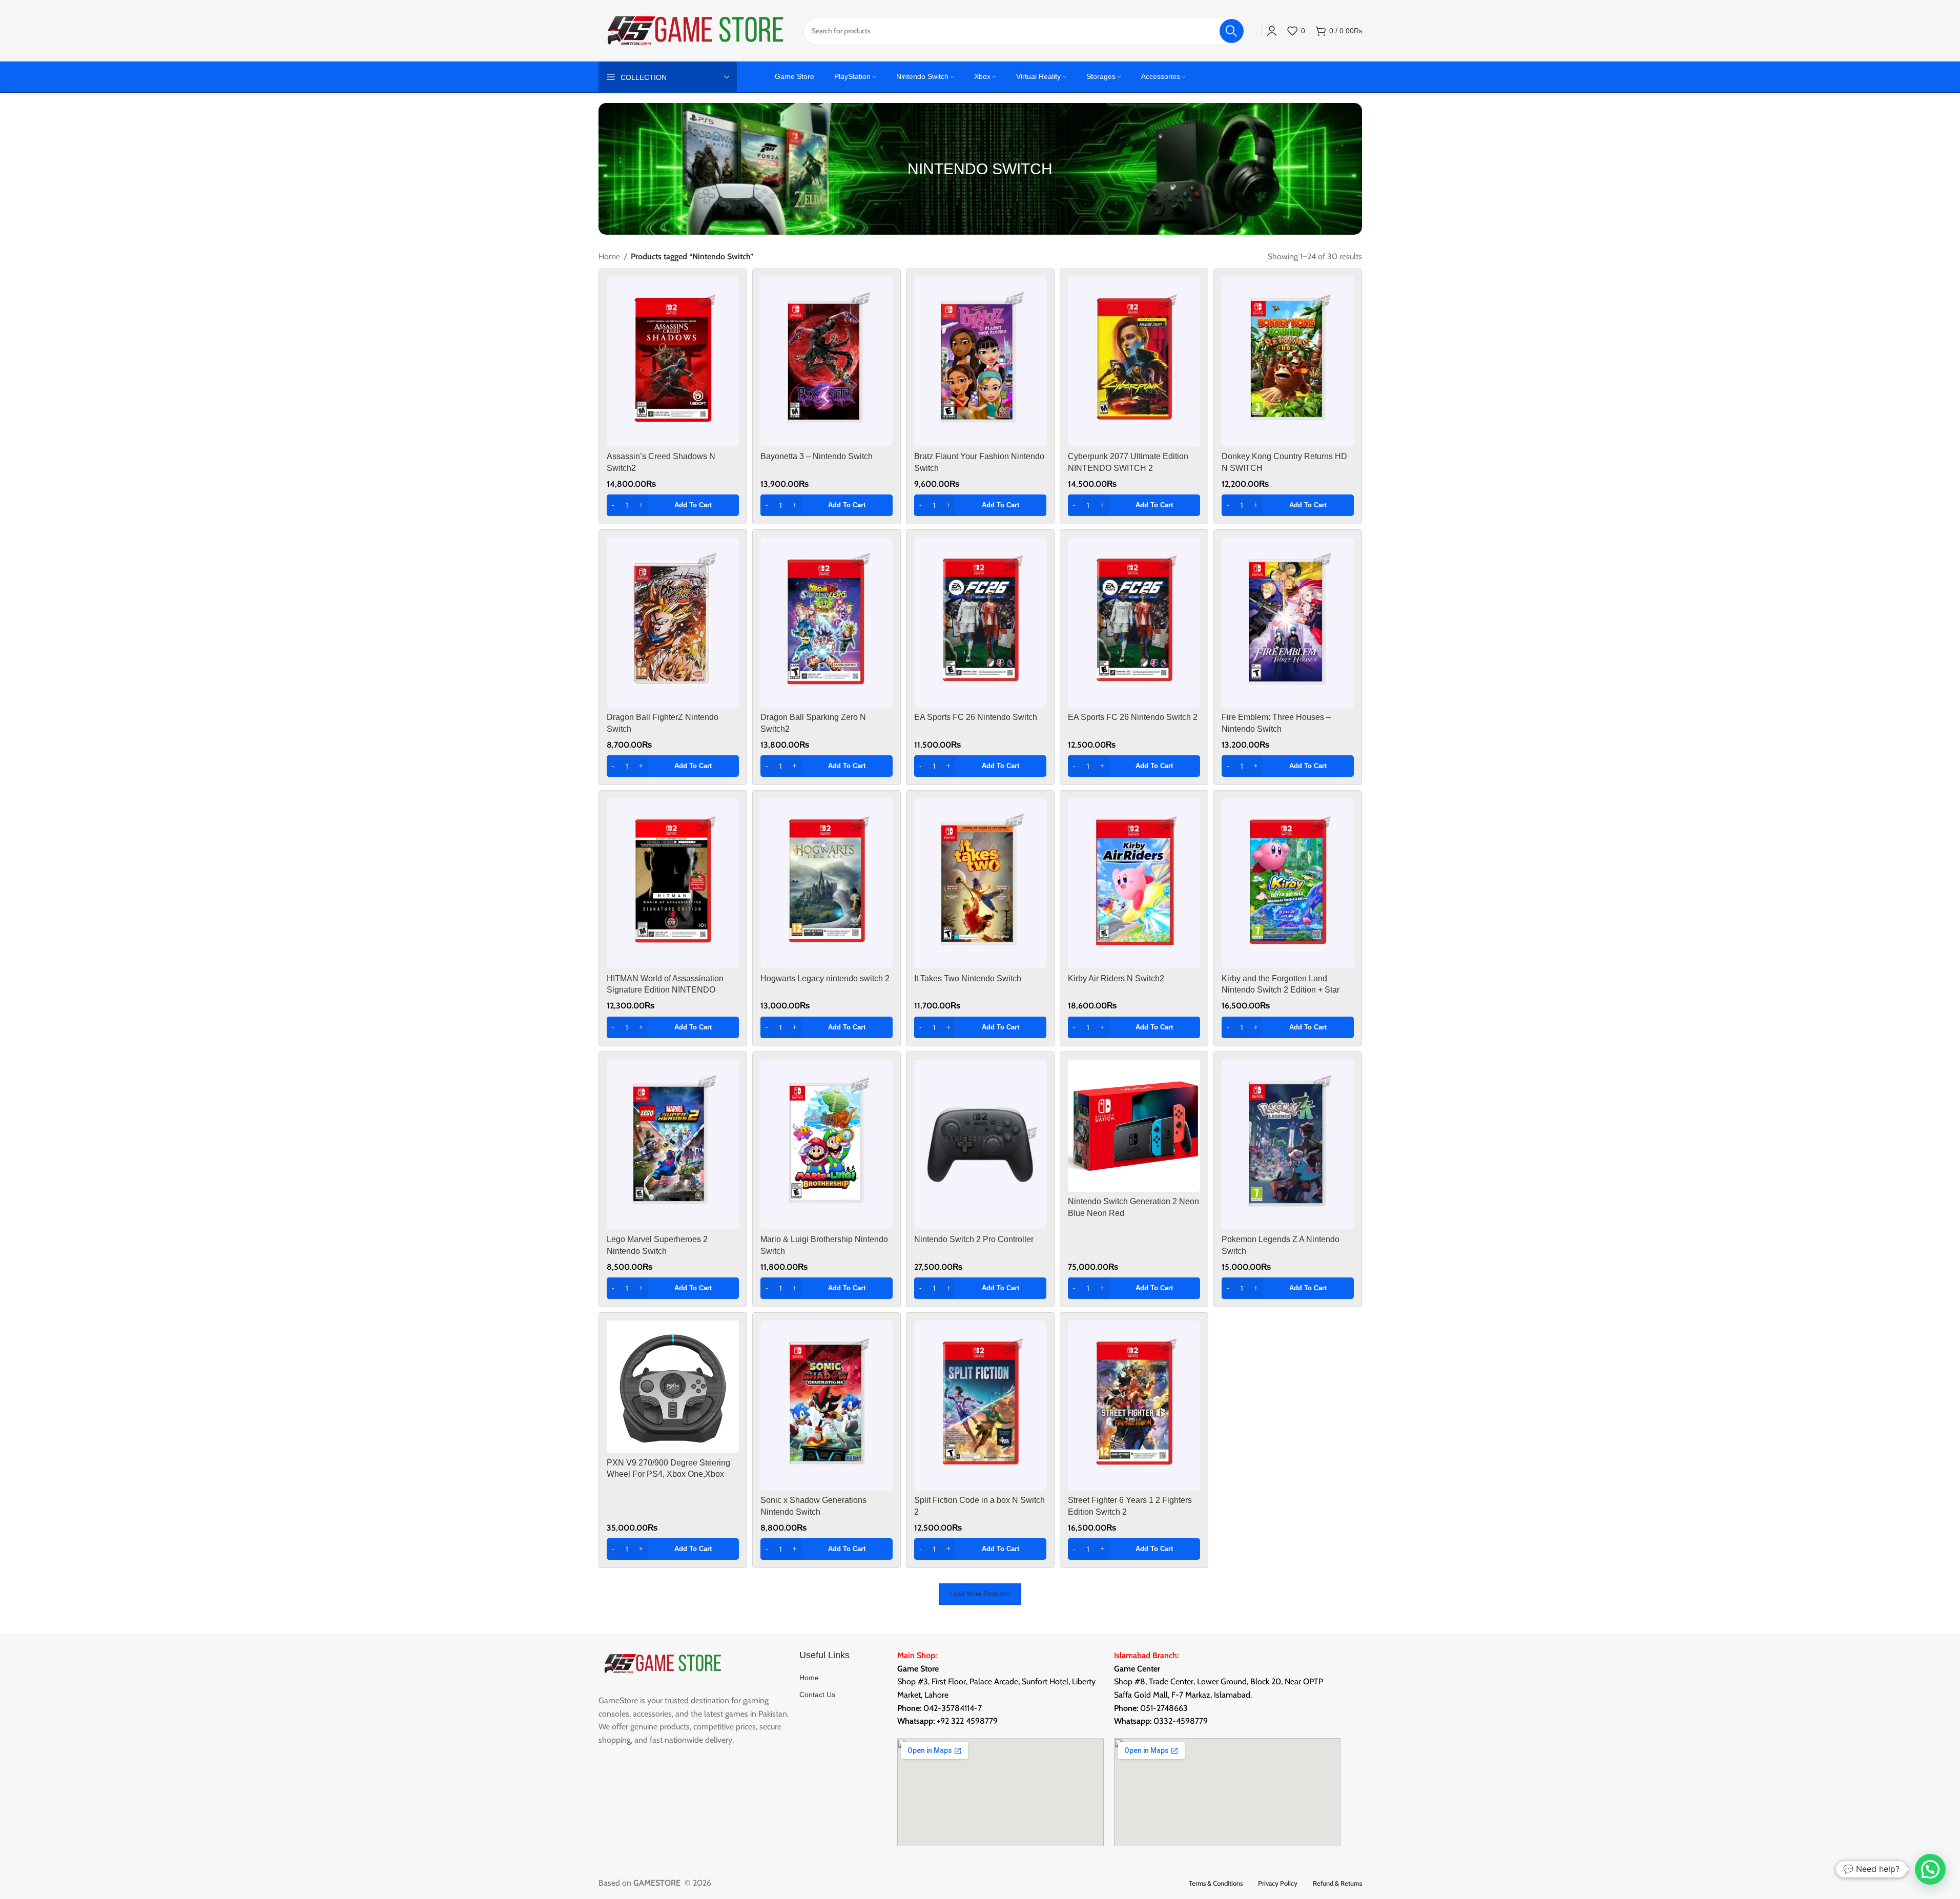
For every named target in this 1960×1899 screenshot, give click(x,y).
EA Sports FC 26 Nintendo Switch (976, 717)
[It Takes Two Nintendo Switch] (980, 883)
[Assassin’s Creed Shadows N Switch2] (673, 362)
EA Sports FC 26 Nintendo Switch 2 (1133, 717)
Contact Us (817, 1695)
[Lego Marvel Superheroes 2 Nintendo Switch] (673, 1145)
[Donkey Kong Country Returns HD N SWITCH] (1288, 362)
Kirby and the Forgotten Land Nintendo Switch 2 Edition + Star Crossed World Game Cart (1281, 990)
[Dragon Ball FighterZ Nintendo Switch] (673, 623)
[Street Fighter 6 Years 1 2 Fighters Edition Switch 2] (1134, 1406)
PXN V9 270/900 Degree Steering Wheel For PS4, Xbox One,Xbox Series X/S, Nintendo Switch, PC (668, 1474)
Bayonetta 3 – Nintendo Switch (817, 456)
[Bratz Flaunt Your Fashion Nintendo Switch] (980, 362)
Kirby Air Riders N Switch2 (1116, 978)
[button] (673, 505)
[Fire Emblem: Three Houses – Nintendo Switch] (1288, 623)
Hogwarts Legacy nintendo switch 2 (825, 978)
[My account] (1272, 31)
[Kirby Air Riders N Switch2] (1134, 883)
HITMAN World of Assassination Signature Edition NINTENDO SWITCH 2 (665, 990)
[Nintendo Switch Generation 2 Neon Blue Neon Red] (1134, 1126)
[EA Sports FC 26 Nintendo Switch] (980, 623)
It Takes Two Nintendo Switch (968, 978)
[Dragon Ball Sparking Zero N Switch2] (827, 623)
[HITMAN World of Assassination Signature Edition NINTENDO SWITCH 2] (673, 883)
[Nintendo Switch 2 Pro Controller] (980, 1145)
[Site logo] (696, 30)
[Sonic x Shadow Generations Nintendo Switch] (827, 1406)
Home (609, 256)
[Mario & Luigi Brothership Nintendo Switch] (827, 1145)
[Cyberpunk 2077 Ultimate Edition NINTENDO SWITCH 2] (1134, 362)
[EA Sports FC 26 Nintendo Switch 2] (1134, 623)
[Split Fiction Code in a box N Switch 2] (980, 1406)
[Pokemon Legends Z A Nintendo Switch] (1288, 1145)
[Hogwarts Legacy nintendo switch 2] (827, 883)
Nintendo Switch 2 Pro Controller (974, 1239)
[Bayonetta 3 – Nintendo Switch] (827, 362)
